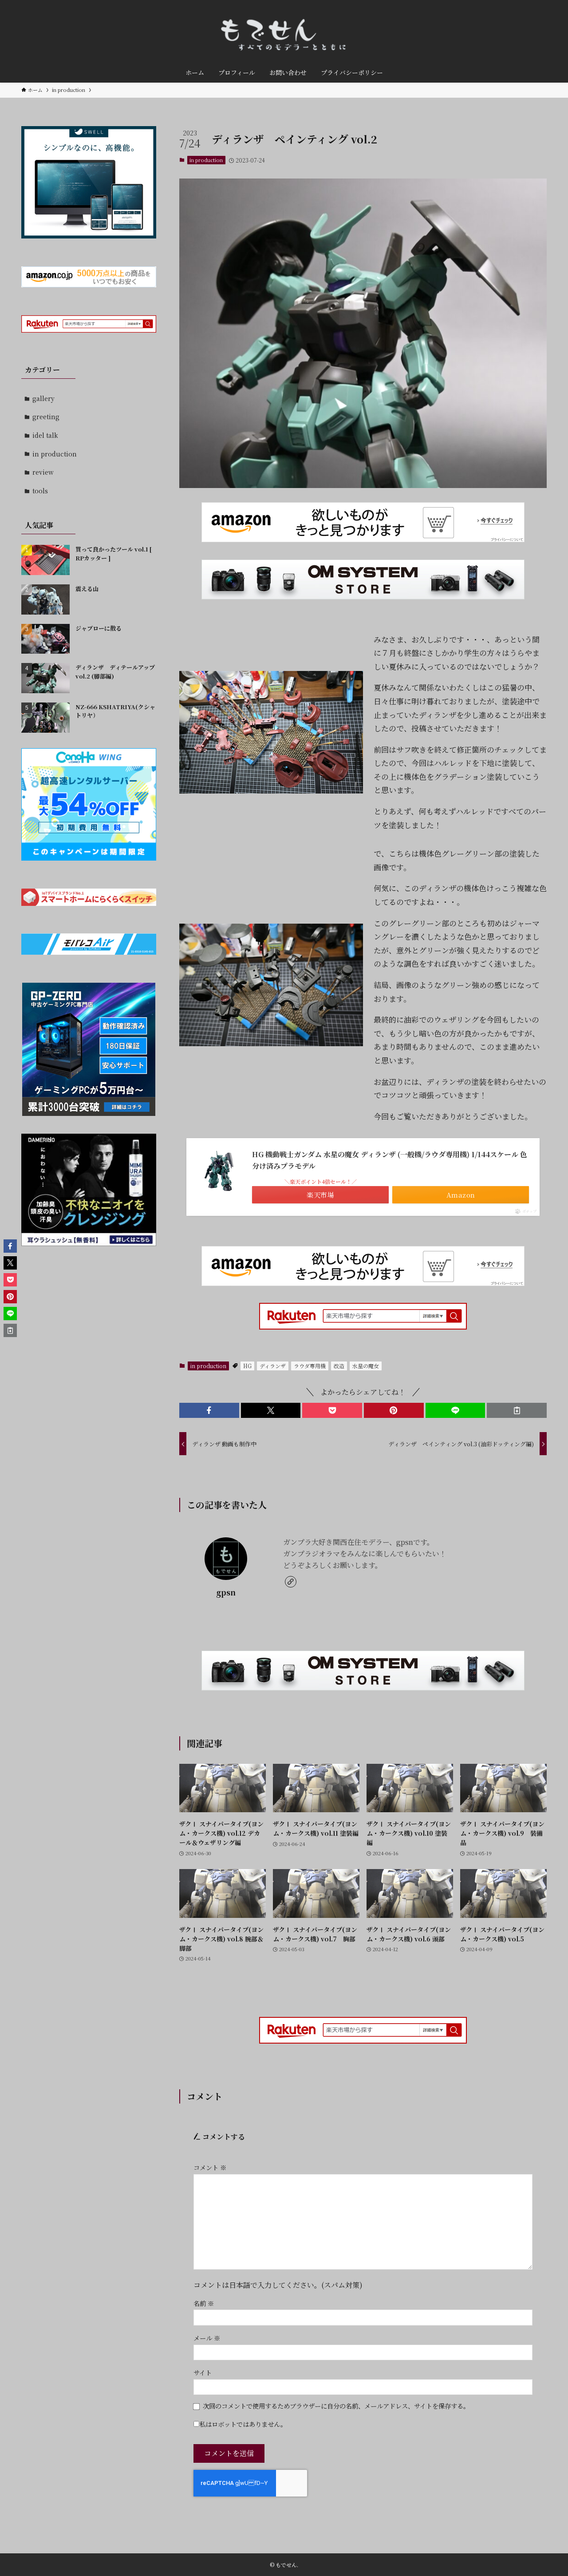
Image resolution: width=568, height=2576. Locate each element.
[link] (291, 1582)
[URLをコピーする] (517, 1410)
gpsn (226, 1592)
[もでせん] (284, 33)
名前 (204, 2303)
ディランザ (273, 1366)
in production (206, 160)
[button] (209, 1410)
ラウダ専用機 (310, 1366)
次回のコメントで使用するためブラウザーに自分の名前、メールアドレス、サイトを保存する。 (336, 2406)
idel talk (45, 435)
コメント (210, 2167)
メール (207, 2338)
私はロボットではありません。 (243, 2424)
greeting (46, 417)
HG (247, 1366)
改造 (339, 1366)
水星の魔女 (366, 1366)
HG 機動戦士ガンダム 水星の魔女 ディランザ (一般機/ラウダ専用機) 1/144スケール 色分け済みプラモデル (390, 1160)
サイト (203, 2372)
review (43, 472)
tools (40, 491)
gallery (43, 398)
